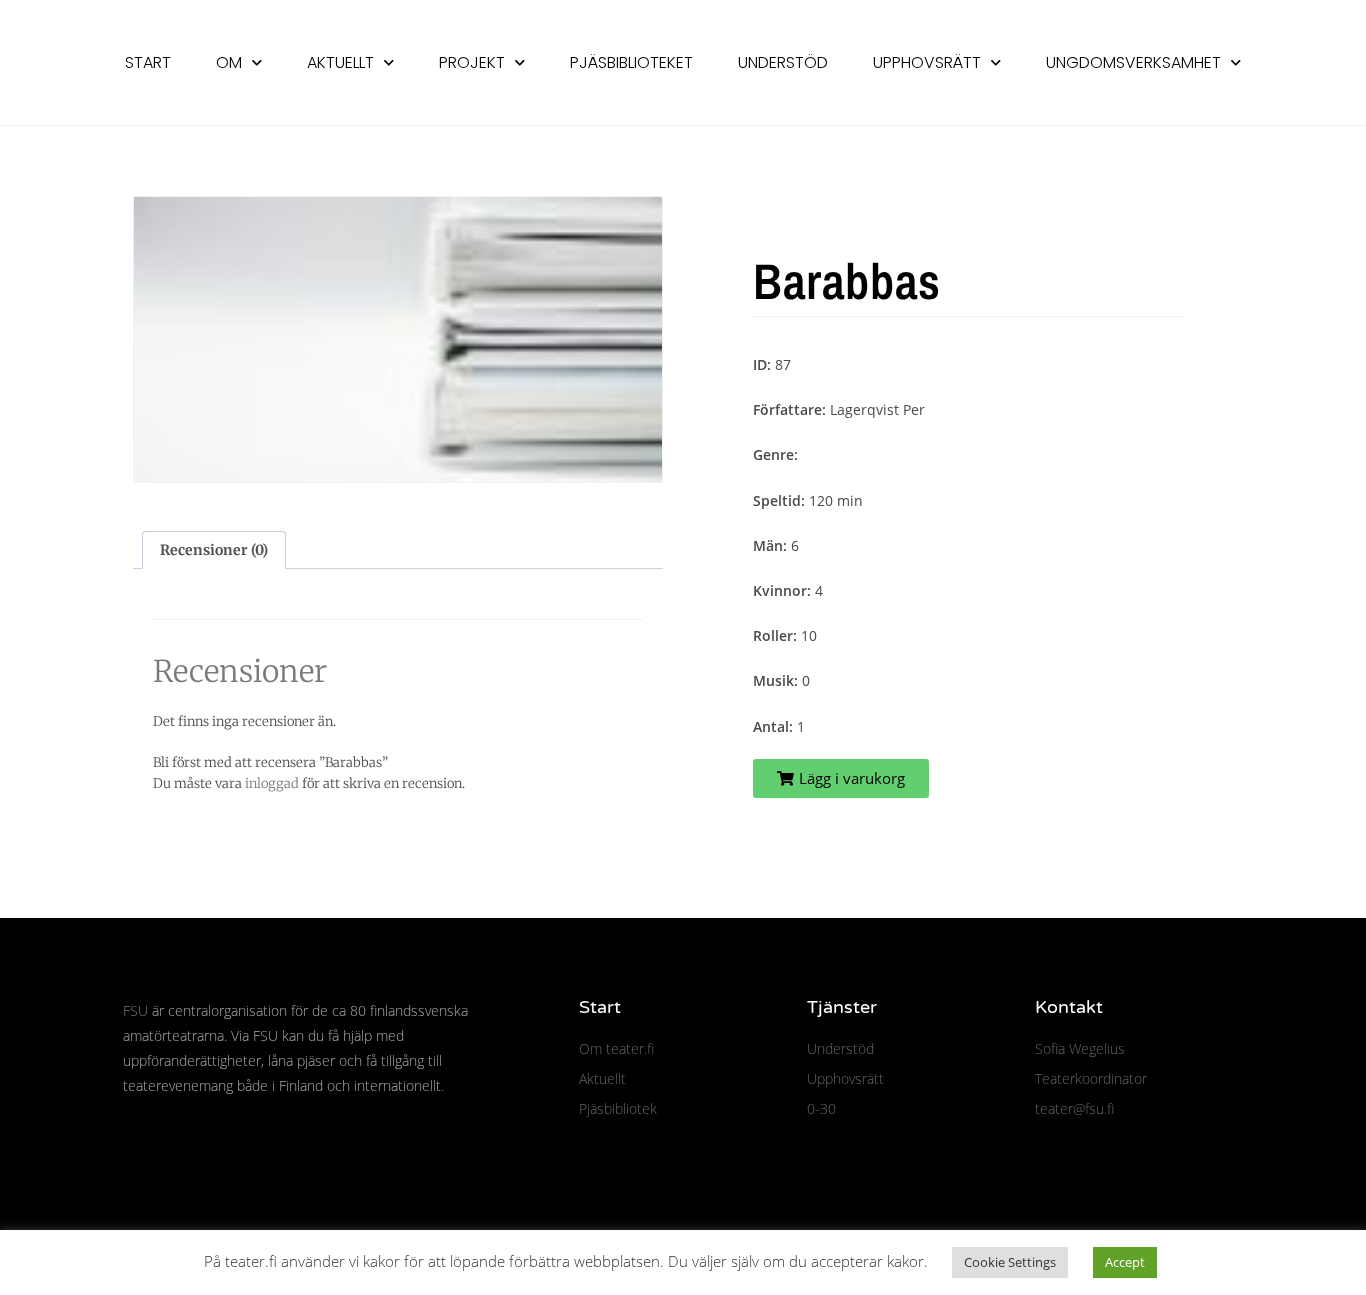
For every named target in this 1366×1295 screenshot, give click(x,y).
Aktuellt (340, 62)
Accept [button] (1125, 1262)
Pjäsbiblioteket (631, 62)
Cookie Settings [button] (1010, 1262)
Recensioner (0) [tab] (214, 550)
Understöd (783, 62)
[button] (841, 778)
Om (229, 62)
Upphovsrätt (927, 62)
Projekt (472, 62)
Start (148, 62)
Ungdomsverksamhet (1133, 62)
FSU (135, 1010)
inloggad (272, 783)
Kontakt (1069, 1007)
